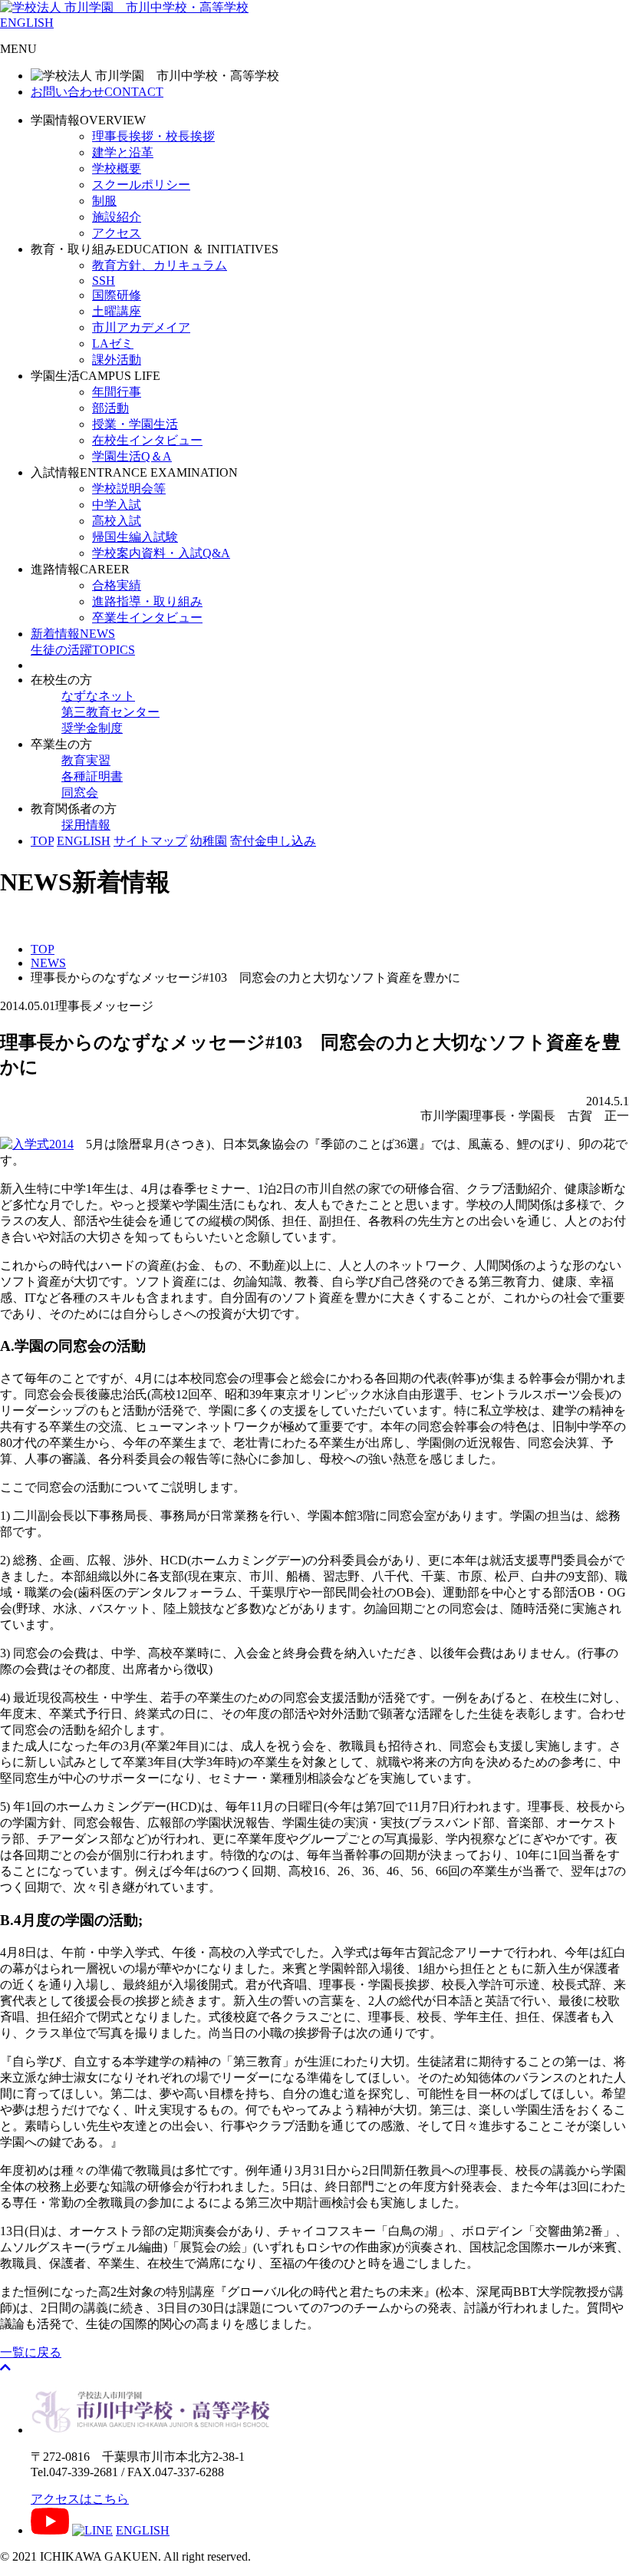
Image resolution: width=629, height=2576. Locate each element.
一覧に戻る (31, 2352)
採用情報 (86, 825)
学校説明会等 (129, 489)
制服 (104, 201)
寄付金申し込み (273, 841)
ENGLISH (27, 23)
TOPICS (83, 650)
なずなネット (98, 696)
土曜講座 (117, 311)
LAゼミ (113, 343)
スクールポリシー (141, 185)
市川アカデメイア (141, 327)
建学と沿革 (123, 152)
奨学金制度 (92, 728)
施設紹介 (117, 217)
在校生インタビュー (147, 440)
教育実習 (86, 760)
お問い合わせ (97, 92)
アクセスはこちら (80, 2499)
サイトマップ (150, 841)
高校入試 (117, 521)
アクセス (117, 233)
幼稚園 (209, 841)
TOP (42, 841)
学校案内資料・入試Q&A (161, 553)
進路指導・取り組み (147, 601)
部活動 (110, 408)
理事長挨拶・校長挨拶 (153, 136)
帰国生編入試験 (135, 537)
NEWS (73, 634)
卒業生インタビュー (147, 618)
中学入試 (117, 505)
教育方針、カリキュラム (160, 265)
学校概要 (117, 168)
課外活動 (117, 360)
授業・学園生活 (135, 424)
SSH (104, 281)
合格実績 (117, 585)
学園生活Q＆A (132, 456)
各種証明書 (92, 776)
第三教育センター (110, 712)
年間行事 (117, 392)
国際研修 (117, 295)
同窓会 (80, 793)
